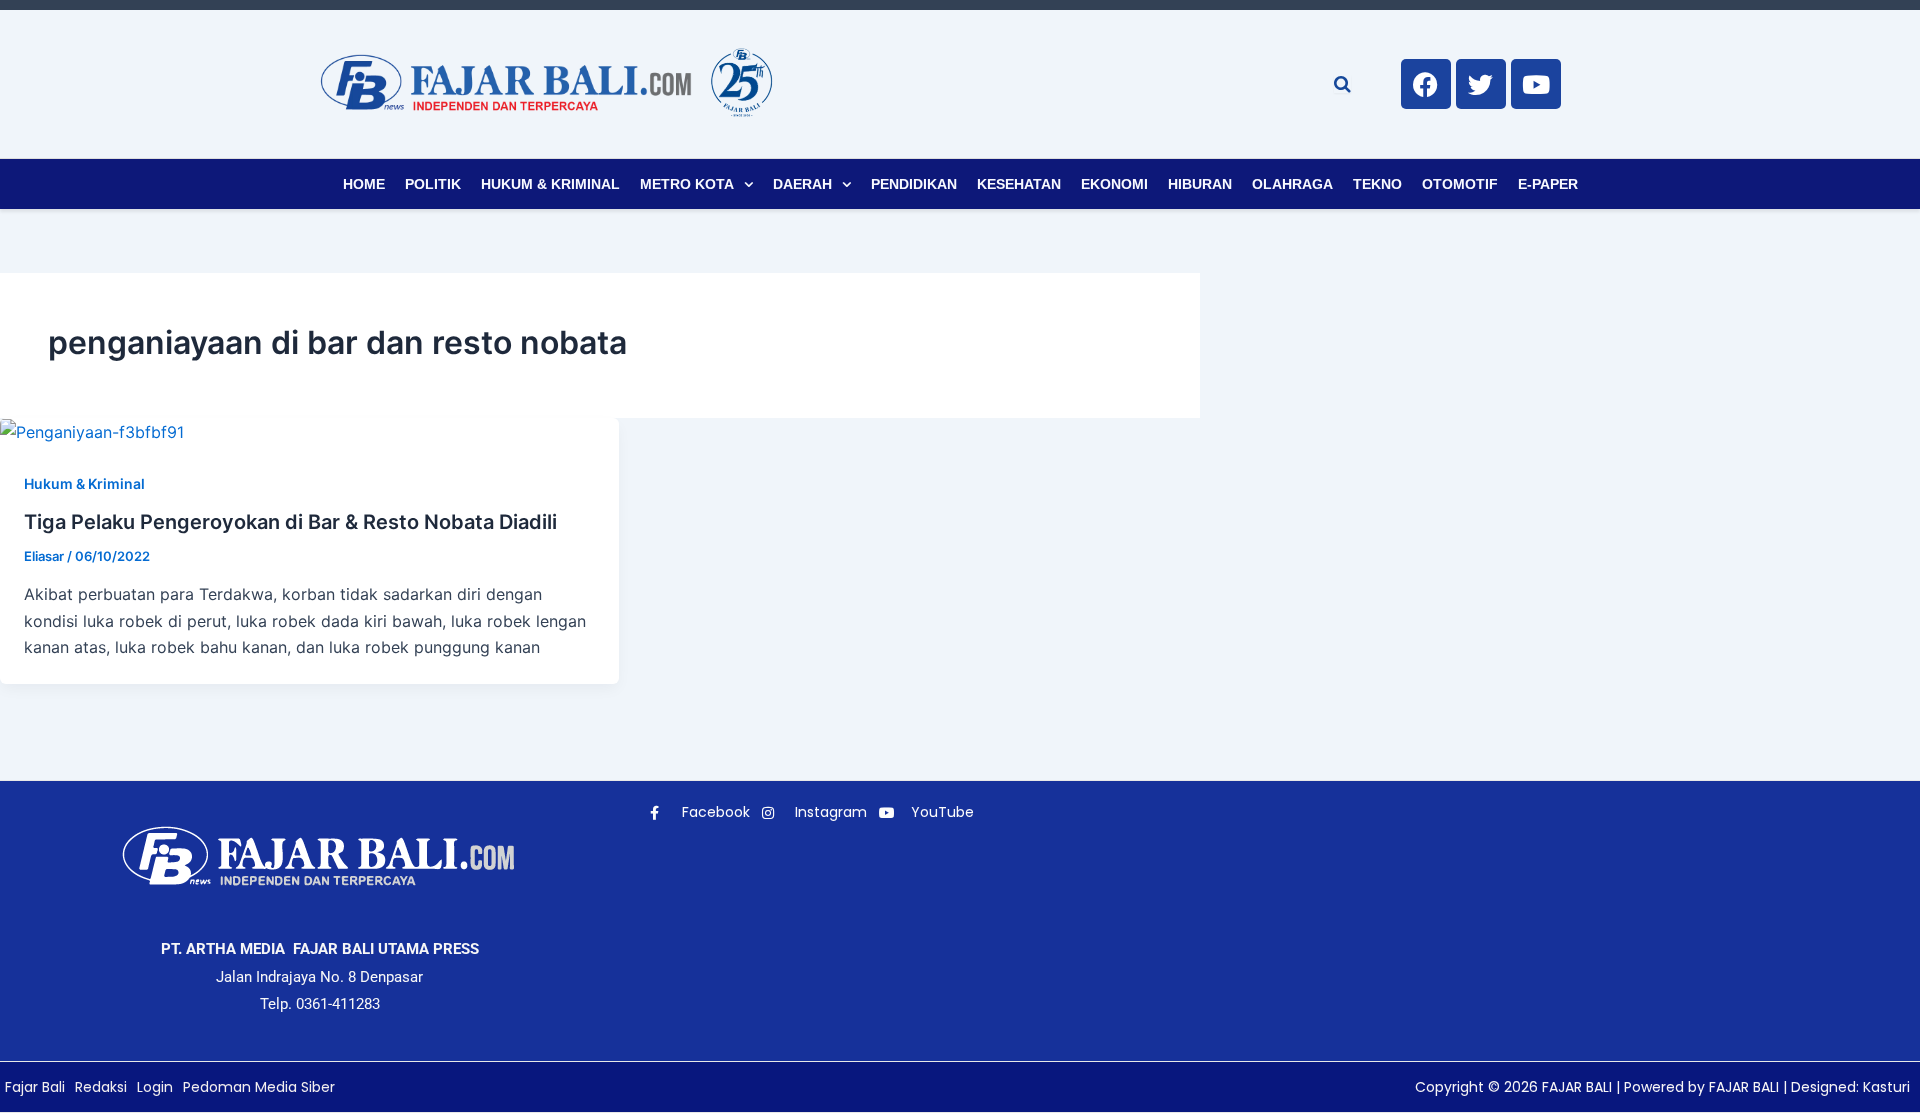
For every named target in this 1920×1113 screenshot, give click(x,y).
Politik (433, 184)
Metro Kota (687, 184)
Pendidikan (914, 184)
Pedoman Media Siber (259, 1087)
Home (364, 184)
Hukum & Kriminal (550, 184)
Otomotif (1460, 184)
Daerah (802, 184)
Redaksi (101, 1087)
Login (155, 1087)
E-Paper (1548, 184)
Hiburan (1200, 184)
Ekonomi (1114, 184)
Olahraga (1292, 184)
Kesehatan (1019, 184)
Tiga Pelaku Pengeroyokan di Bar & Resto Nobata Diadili (290, 522)
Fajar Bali (35, 1087)
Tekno (1377, 184)
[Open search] (1342, 84)
